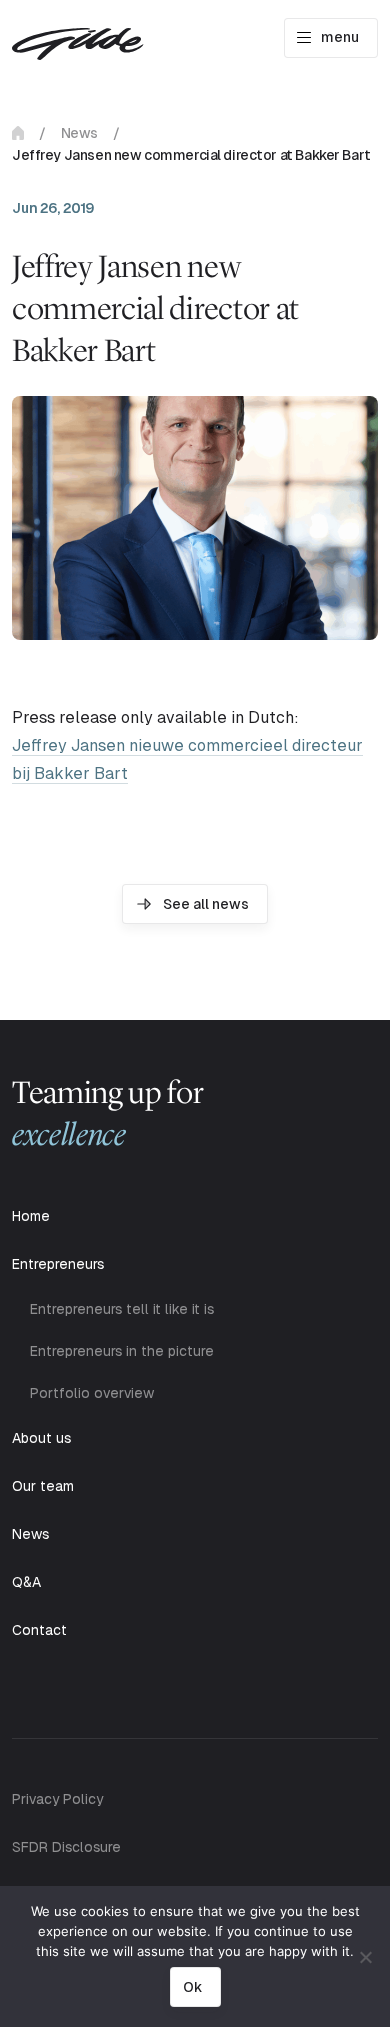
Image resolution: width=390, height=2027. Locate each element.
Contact (39, 1630)
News (79, 133)
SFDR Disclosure (66, 1847)
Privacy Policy (57, 1799)
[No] (365, 1957)
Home (18, 133)
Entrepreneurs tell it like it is (122, 1309)
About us (41, 1438)
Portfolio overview (92, 1393)
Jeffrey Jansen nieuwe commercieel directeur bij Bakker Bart (187, 759)
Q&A (26, 1582)
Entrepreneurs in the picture (122, 1351)
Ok (192, 1987)
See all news (206, 904)
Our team (43, 1486)
